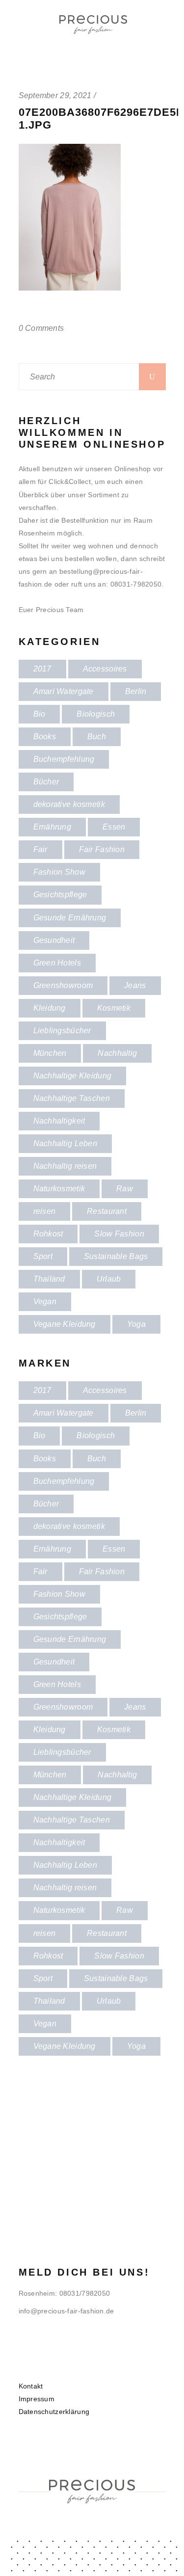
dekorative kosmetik (69, 804)
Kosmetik (114, 1008)
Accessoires (105, 669)
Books (45, 737)
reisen (45, 1211)
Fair (40, 849)
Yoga (136, 1324)
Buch (97, 737)
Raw (125, 1189)
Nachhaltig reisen (65, 1166)
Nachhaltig (117, 1053)
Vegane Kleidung (65, 1324)
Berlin (136, 691)
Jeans (135, 985)
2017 (42, 669)
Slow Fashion (119, 1234)
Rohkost (48, 1234)
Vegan (45, 1301)
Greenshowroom (63, 985)
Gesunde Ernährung (70, 918)
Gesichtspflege (60, 895)
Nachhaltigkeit (59, 1121)
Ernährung (53, 827)
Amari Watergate (64, 691)
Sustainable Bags (116, 1256)
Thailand (49, 1279)
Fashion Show (59, 872)
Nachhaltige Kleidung (73, 1076)
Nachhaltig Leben (65, 1143)
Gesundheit (54, 940)
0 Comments (41, 328)
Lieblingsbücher (62, 1031)
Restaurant (107, 1211)
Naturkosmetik (59, 1189)
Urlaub (109, 1279)
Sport (43, 1256)
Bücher (46, 782)
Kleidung (50, 1008)
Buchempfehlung (64, 759)
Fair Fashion (102, 849)
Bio (39, 714)
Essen (114, 827)
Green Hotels (57, 963)
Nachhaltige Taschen (72, 1098)
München (50, 1053)
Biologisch (96, 714)
